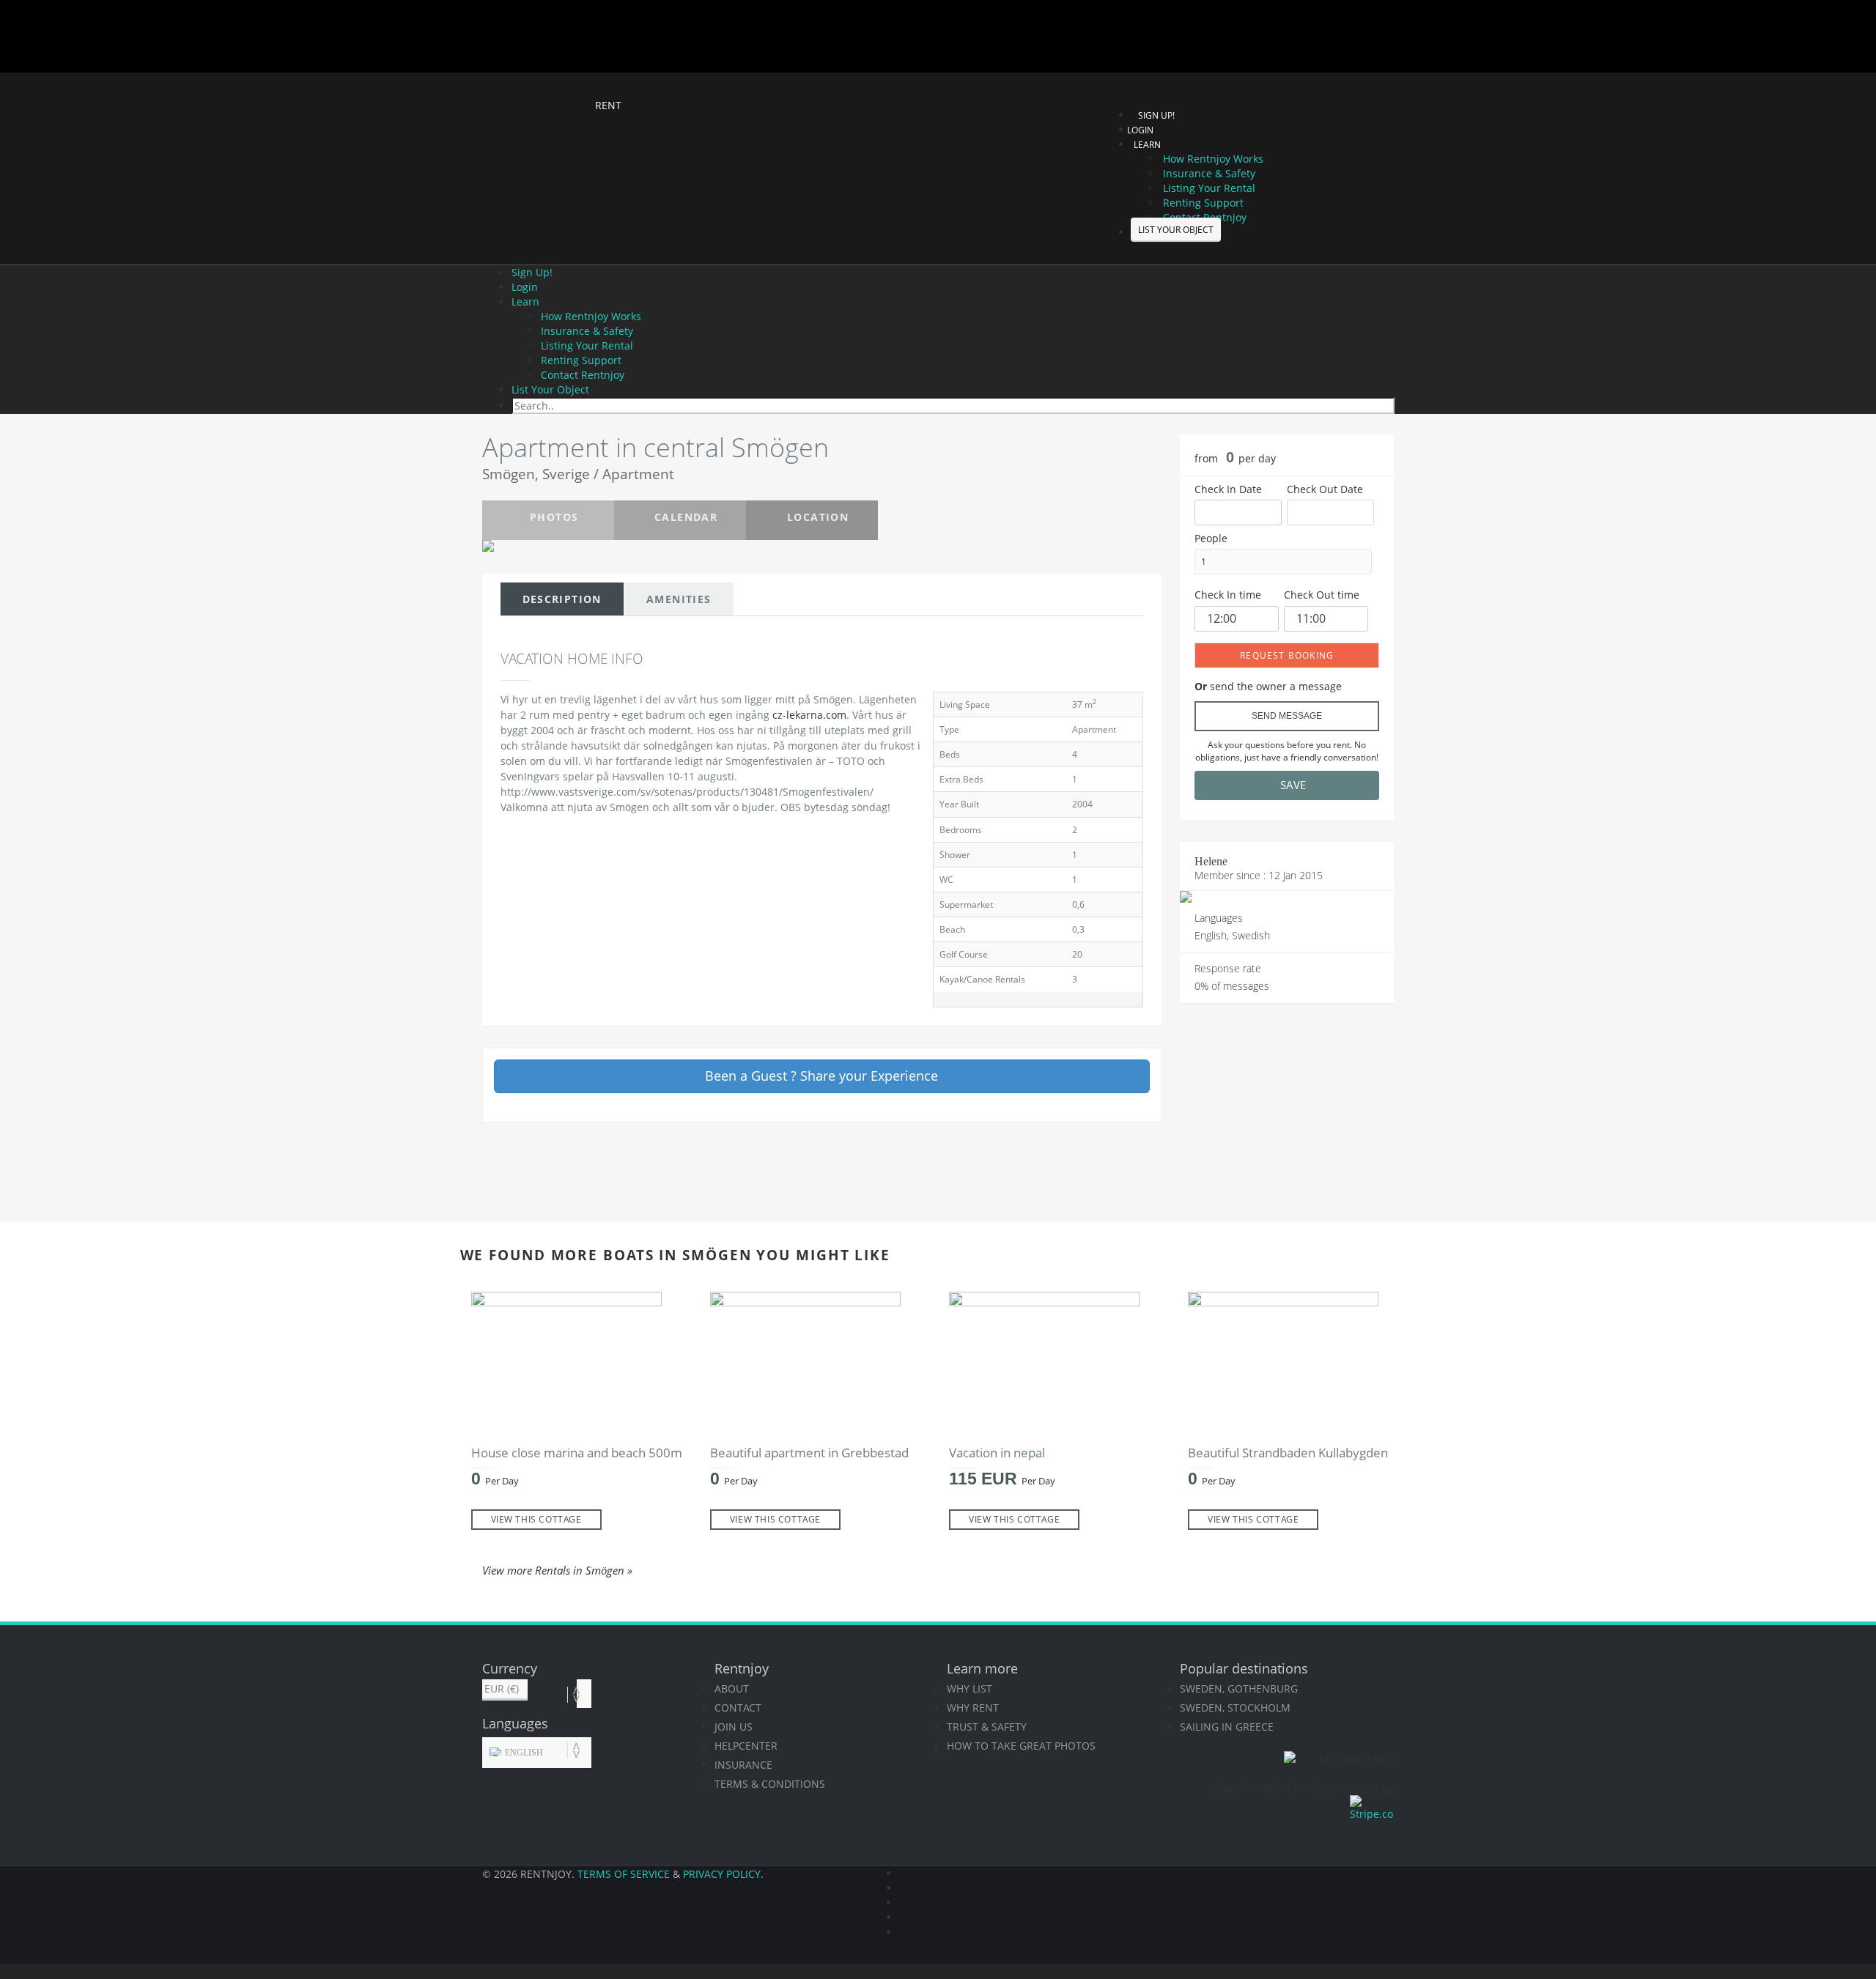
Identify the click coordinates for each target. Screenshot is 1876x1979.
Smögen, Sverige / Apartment (578, 474)
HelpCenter (746, 1746)
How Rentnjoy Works (1213, 159)
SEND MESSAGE (1287, 716)
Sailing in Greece (1227, 1727)
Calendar (686, 517)
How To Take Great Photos (1021, 1746)
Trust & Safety (987, 1727)
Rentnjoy (531, 104)
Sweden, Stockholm (1235, 1708)
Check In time (1228, 595)
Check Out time (1322, 595)
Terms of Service (624, 1874)
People (1211, 538)
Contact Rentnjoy (583, 375)
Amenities (679, 599)
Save (1292, 785)
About (732, 1688)
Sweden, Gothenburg (1239, 1688)
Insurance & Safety (1209, 173)
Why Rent (973, 1708)
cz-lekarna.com (809, 715)
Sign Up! (1156, 115)
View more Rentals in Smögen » (557, 1570)
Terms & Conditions (770, 1784)
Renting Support (1203, 203)
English (523, 1753)
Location (818, 517)
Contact (738, 1708)
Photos (554, 517)
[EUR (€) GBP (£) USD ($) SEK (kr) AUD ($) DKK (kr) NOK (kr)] (537, 1689)
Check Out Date (1325, 489)
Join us (734, 1727)
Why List (970, 1688)
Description (562, 599)
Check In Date (1228, 489)
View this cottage (536, 1519)
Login (1140, 130)
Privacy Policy (722, 1874)
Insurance (743, 1765)
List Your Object (1176, 230)
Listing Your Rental (1209, 188)
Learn (525, 302)
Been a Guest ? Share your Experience (821, 1076)
